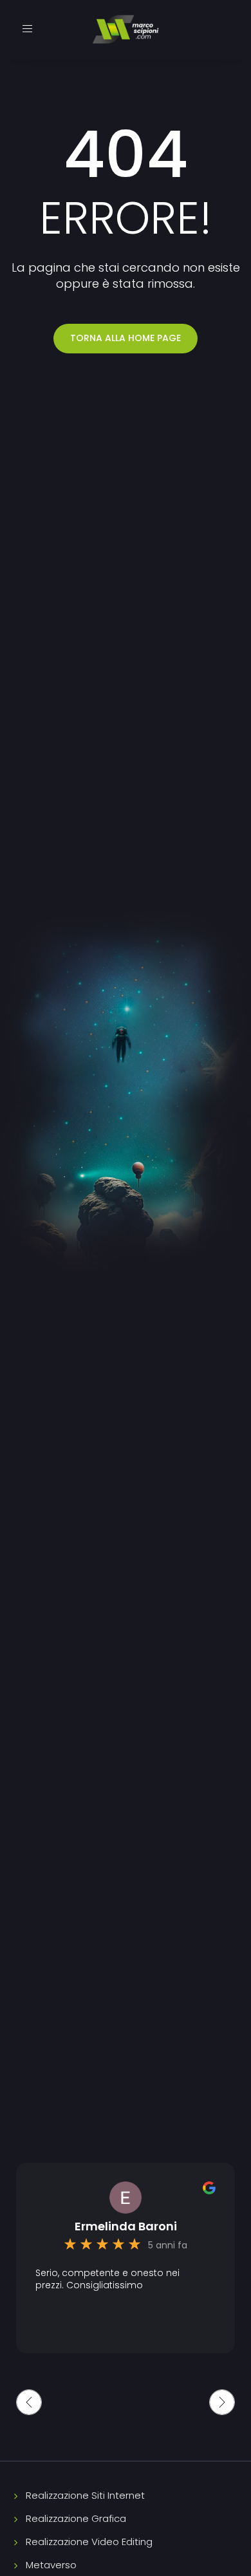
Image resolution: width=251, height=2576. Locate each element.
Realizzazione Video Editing (89, 2542)
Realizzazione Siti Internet (85, 2495)
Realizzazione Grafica (76, 2518)
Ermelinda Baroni (126, 2226)
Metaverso (51, 2565)
